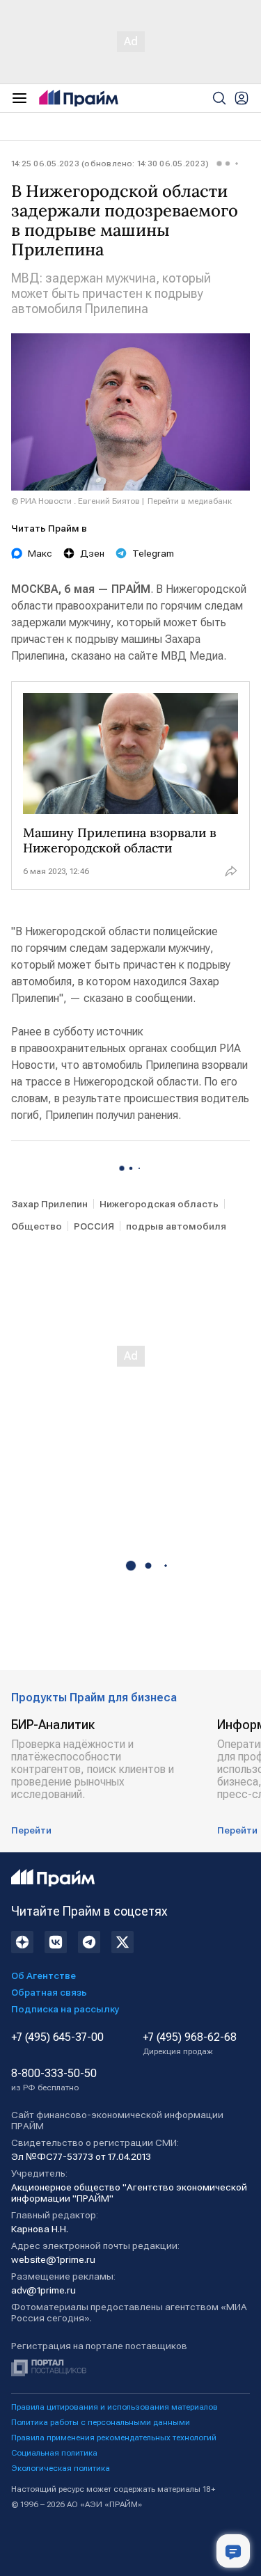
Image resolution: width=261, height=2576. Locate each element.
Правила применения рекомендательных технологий (114, 2438)
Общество (37, 1226)
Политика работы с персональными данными (101, 2422)
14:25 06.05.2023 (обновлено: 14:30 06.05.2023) (110, 164)
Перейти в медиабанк (190, 501)
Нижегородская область (159, 1204)
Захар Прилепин (49, 1204)
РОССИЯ (94, 1226)
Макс (40, 553)
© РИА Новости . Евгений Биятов (76, 501)
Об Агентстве (43, 1975)
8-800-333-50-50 (54, 2080)
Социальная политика (54, 2453)
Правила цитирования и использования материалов (114, 2407)
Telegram (153, 553)
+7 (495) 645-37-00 (57, 2037)
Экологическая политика (61, 2468)
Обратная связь (49, 1992)
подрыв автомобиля (176, 1226)
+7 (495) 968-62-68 (190, 2044)
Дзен (92, 553)
